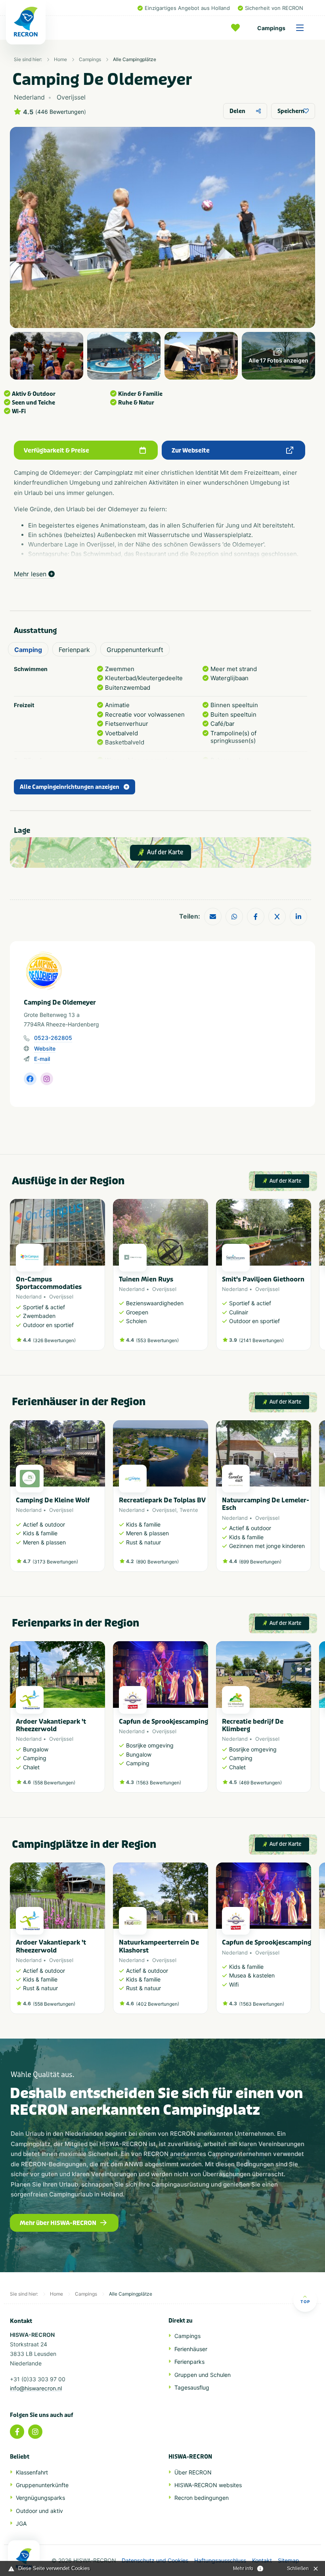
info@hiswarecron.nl (36, 2388)
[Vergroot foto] (47, 356)
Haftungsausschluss (220, 2561)
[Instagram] (35, 2432)
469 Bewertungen (260, 1783)
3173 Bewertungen (55, 1562)
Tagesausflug (192, 2387)
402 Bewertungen (158, 2004)
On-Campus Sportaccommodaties (49, 1283)
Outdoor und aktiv (39, 2511)
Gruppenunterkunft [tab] (135, 650)
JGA (21, 2523)
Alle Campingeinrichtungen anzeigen (70, 787)
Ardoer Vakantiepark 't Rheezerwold (51, 1725)
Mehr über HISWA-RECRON (58, 2223)
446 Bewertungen (61, 112)
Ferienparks (189, 2362)
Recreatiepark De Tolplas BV (162, 1500)
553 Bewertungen (157, 1340)
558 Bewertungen (54, 1783)
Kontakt (262, 2561)
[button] (307, 1279)
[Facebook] (17, 2432)
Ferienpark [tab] (74, 650)
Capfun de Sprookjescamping (163, 1721)
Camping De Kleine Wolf (53, 1500)
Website (45, 1048)
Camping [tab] (28, 650)
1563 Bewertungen (159, 1783)
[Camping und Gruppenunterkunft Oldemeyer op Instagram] (47, 1079)
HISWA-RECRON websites (208, 2485)
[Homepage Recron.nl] (24, 2558)
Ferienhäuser (191, 2349)
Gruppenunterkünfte (42, 2485)
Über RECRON (193, 2472)
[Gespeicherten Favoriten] (237, 28)
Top (305, 2302)
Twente (189, 1510)
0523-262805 (53, 1038)
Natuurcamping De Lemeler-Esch (266, 1504)
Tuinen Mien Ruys (146, 1279)
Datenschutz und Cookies (155, 2561)
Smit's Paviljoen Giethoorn (263, 1279)
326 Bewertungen (54, 1340)
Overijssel (61, 1297)
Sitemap (289, 2561)
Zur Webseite (191, 451)
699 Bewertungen (260, 1562)
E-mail (42, 1059)
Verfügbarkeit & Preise (56, 451)
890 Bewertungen (157, 1562)
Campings (271, 28)
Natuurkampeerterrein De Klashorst (159, 1946)
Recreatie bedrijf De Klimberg (253, 1725)
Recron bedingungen (202, 2498)
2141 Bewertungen (261, 1340)
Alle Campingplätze (135, 59)
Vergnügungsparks (40, 2498)
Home (60, 59)
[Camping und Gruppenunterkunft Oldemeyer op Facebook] (30, 1079)
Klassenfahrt (32, 2472)
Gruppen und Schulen (203, 2375)
